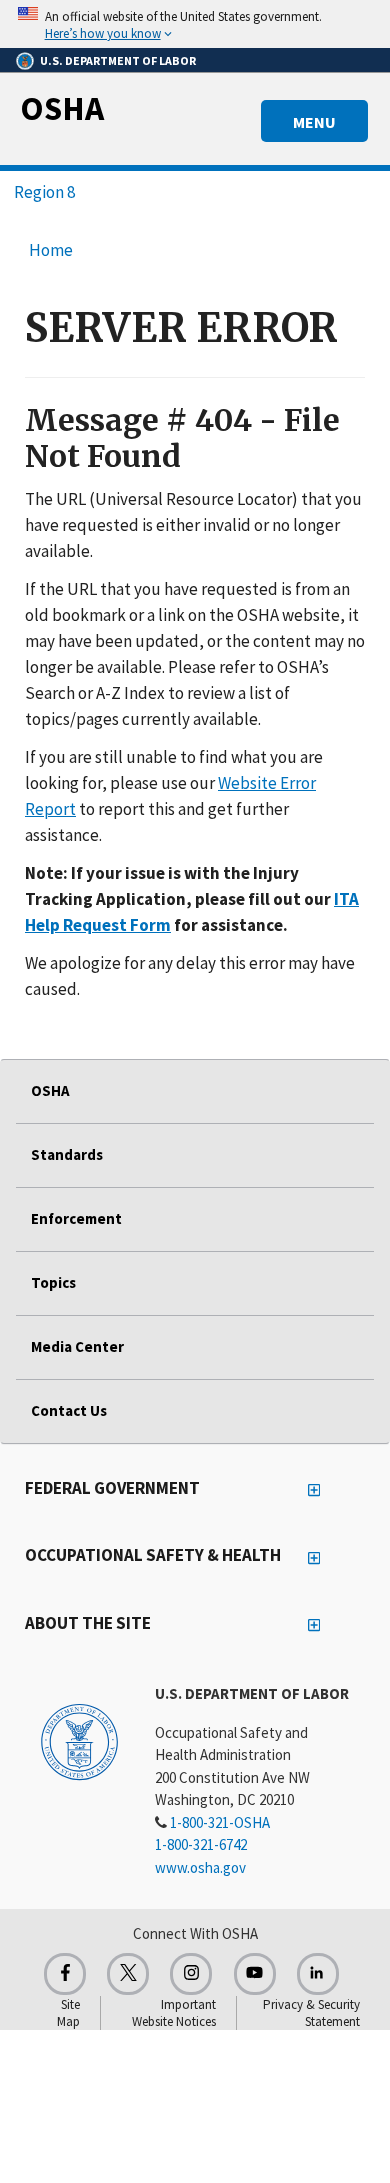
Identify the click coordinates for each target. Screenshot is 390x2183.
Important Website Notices (174, 2013)
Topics (53, 1282)
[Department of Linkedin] (318, 1974)
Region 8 (44, 192)
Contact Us (69, 1410)
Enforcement (76, 1218)
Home (51, 250)
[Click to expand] (195, 24)
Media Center (77, 1346)
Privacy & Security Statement (311, 2013)
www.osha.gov (200, 1867)
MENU (314, 122)
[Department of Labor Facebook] (65, 1974)
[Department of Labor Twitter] (128, 1974)
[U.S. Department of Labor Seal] (79, 1741)
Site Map (68, 2013)
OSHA (62, 108)
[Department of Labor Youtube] (255, 1974)
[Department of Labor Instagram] (191, 1974)
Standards (67, 1154)
